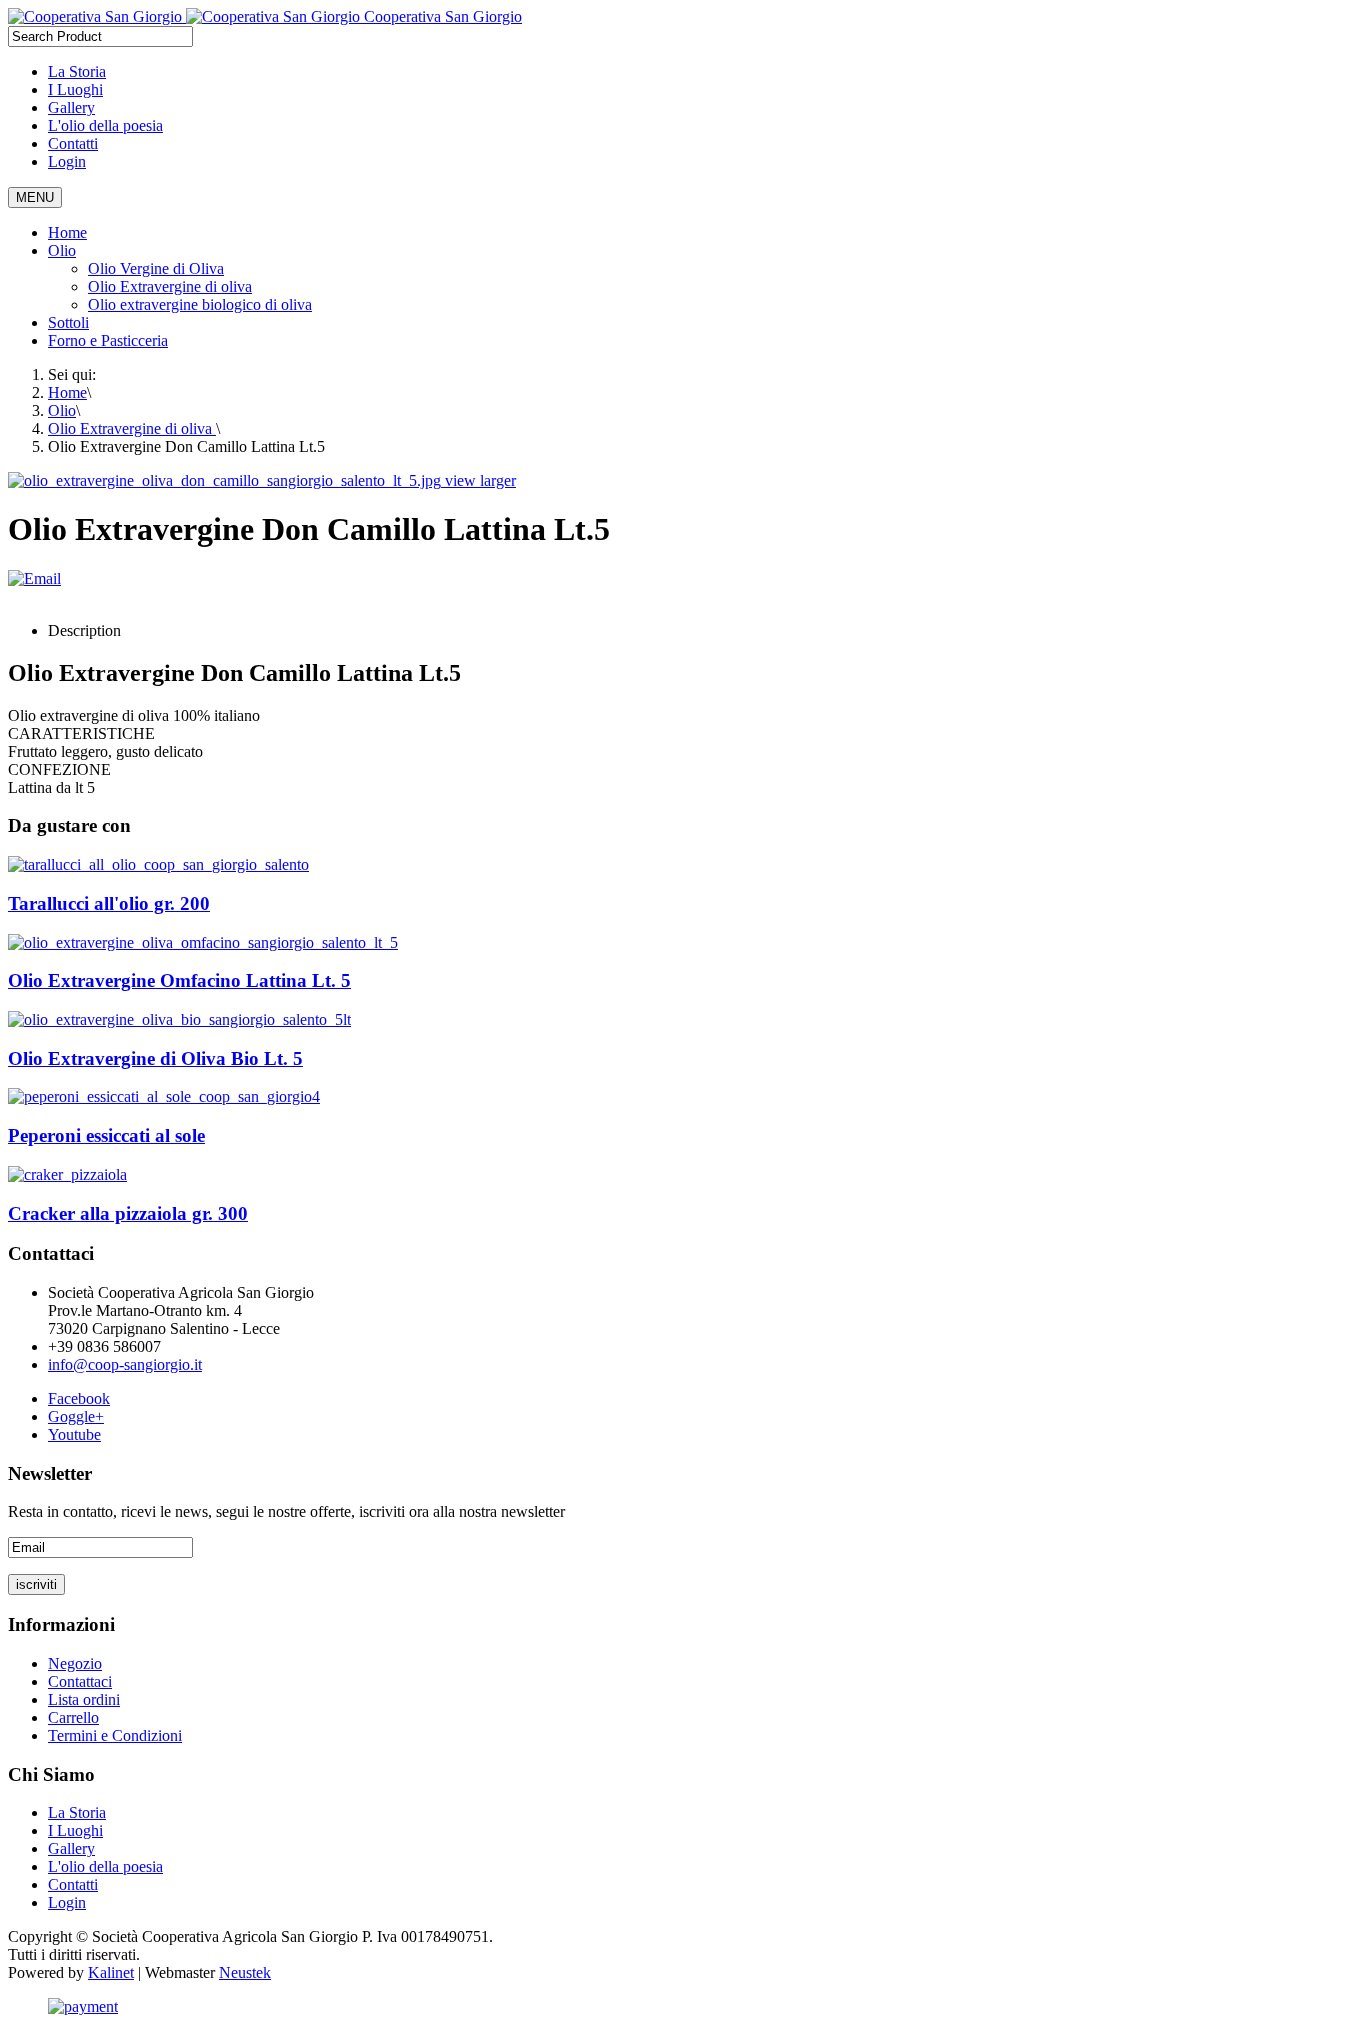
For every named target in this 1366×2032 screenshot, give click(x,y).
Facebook (79, 1398)
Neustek (245, 1972)
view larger (480, 480)
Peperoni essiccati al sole (106, 1135)
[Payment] (83, 2006)
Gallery (71, 107)
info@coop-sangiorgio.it (125, 1364)
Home (67, 232)
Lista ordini (84, 1699)
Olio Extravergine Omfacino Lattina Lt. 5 (179, 980)
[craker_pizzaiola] (67, 1174)
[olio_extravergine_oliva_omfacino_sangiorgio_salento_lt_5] (203, 942)
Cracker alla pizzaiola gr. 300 (128, 1213)
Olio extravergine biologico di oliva (200, 304)
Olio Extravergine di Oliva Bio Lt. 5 (155, 1058)
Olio (62, 250)
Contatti (73, 143)
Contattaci (80, 1681)
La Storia (77, 71)
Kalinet (111, 1972)
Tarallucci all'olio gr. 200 (109, 903)
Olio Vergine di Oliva (156, 268)
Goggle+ (76, 1416)
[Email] (34, 578)
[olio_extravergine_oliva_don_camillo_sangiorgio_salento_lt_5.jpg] (226, 480)
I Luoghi (75, 89)
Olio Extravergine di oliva (170, 286)
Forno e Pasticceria (108, 340)
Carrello (73, 1717)
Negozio (75, 1663)
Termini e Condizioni (115, 1735)
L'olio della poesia (105, 125)
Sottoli (68, 322)
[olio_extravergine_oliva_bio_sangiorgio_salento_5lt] (179, 1019)
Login (67, 161)
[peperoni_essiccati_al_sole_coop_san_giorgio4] (164, 1096)
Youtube (74, 1434)
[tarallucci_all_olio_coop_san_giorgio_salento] (158, 864)
